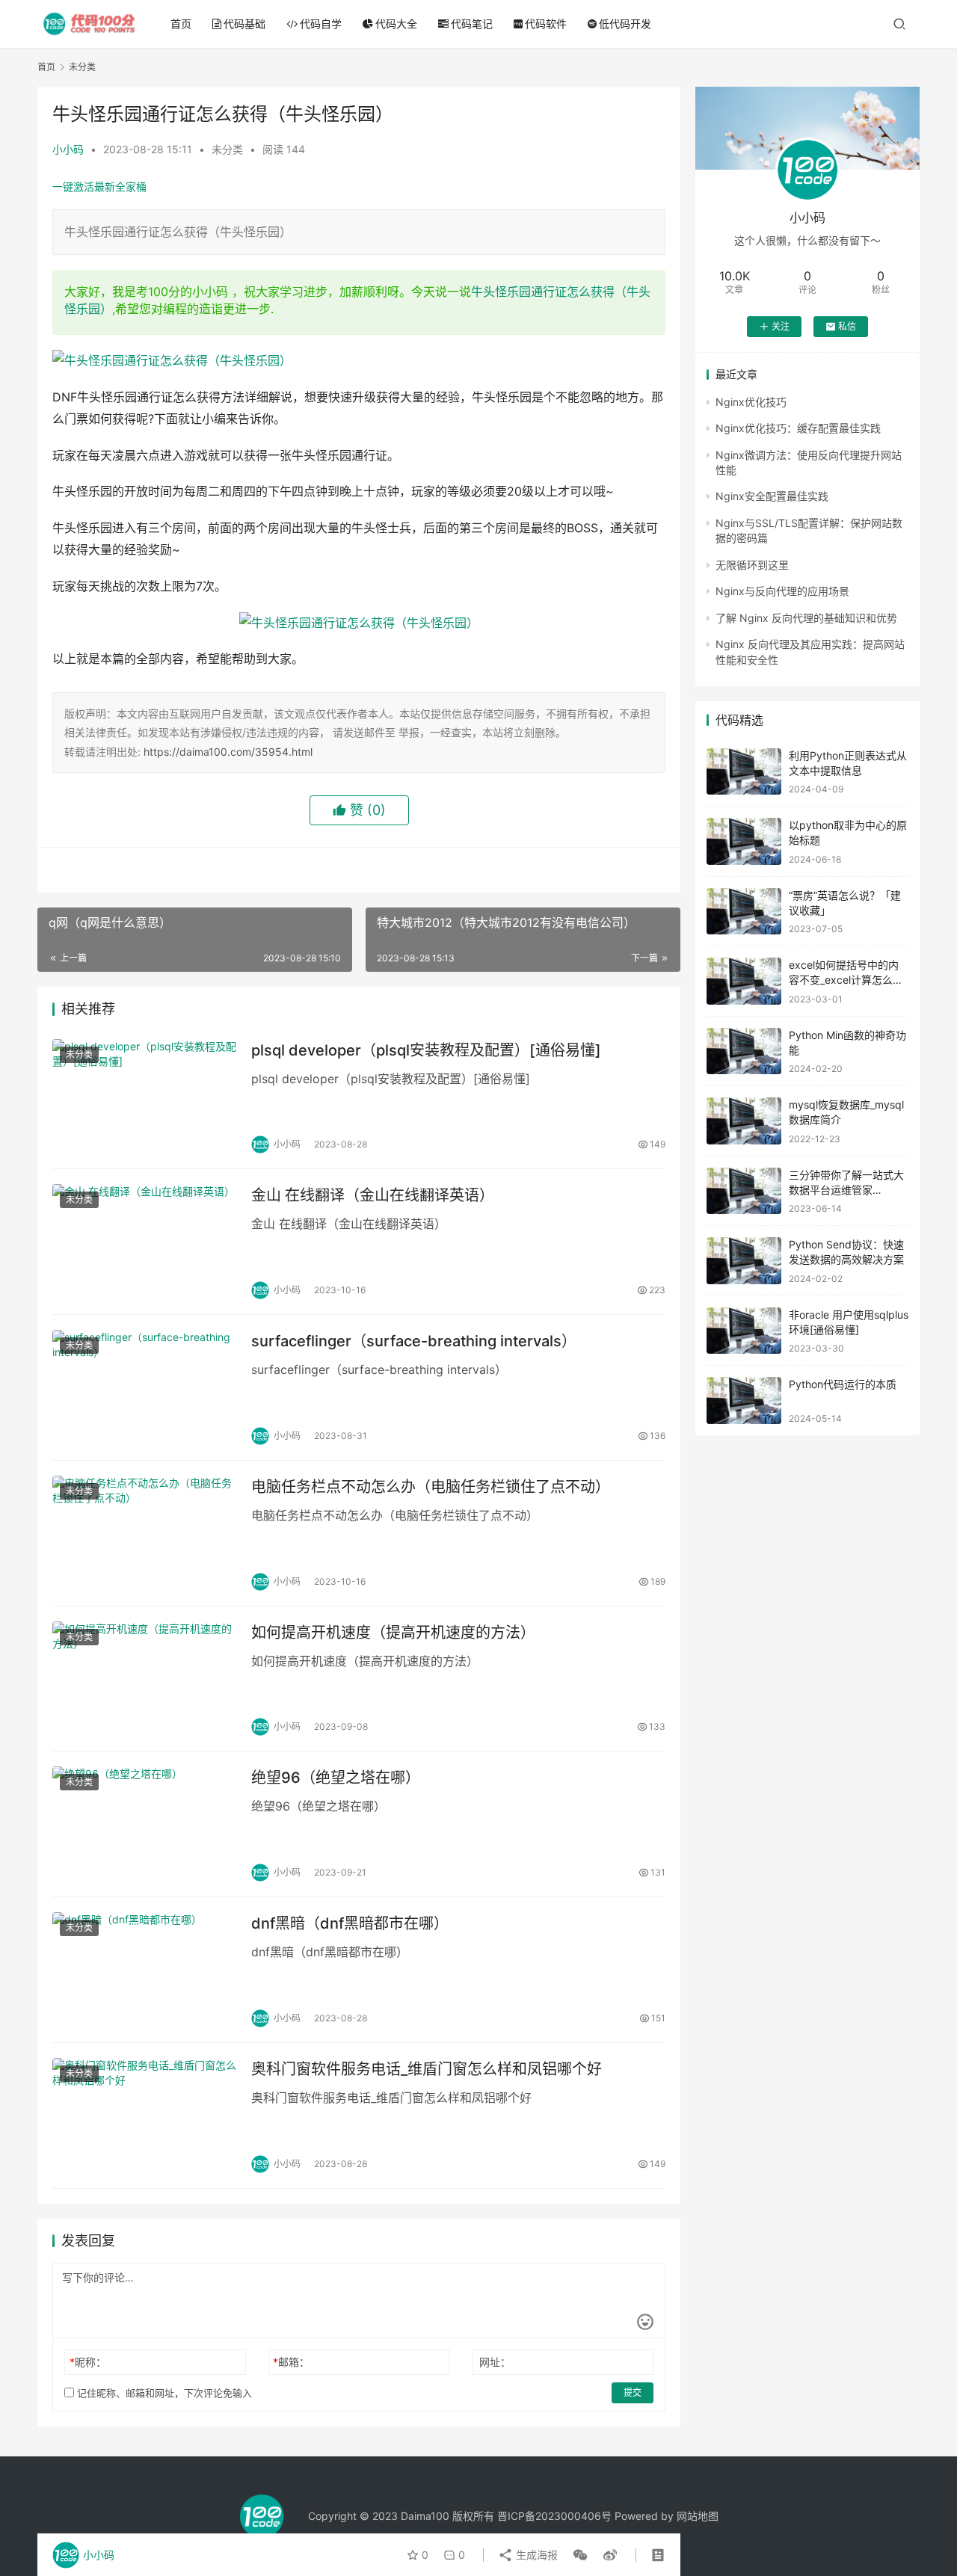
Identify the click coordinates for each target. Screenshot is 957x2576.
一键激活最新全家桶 (99, 187)
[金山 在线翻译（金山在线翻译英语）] (144, 1242)
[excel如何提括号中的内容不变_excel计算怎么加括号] (744, 981)
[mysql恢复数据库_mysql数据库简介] (744, 1121)
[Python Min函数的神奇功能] (744, 1051)
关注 (781, 326)
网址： (495, 2362)
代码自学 (321, 24)
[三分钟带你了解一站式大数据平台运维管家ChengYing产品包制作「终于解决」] (744, 1191)
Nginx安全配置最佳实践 (772, 496)
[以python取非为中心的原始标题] (744, 841)
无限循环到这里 (752, 565)
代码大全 (396, 24)
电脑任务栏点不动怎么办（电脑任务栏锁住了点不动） (431, 1487)
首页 (181, 24)
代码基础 (244, 24)
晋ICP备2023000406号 (554, 2516)
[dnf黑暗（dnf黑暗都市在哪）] (144, 1970)
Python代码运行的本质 (843, 1384)
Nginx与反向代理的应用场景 (782, 591)
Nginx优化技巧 (751, 402)
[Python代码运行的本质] (744, 1401)
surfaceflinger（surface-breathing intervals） (414, 1341)
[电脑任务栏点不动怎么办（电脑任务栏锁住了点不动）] (144, 1533)
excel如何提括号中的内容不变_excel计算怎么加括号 (846, 979)
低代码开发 (625, 24)
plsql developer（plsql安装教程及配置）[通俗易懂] (426, 1050)
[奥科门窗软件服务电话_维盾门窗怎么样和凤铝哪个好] (144, 2116)
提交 (633, 2392)
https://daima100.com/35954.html (228, 752)
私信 (847, 326)
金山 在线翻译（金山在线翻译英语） (373, 1195)
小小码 (68, 149)
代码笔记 (472, 24)
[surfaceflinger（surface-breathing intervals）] (144, 1387)
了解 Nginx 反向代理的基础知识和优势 (806, 618)
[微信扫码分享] (580, 2555)
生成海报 (535, 2555)
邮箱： (291, 2362)
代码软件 (546, 24)
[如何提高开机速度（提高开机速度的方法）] (144, 1679)
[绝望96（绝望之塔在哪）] (144, 1824)
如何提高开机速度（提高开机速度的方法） (393, 1633)
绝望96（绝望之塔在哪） (336, 1778)
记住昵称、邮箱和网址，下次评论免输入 (163, 2393)
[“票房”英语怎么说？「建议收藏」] (744, 912)
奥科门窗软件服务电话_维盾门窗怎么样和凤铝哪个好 (427, 2069)
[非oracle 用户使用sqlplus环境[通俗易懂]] (744, 1331)
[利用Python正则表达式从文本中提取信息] (744, 772)
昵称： (88, 2362)
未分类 (227, 149)
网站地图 (698, 2516)
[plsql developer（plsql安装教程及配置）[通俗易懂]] (144, 1097)
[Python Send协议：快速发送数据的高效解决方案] (744, 1261)
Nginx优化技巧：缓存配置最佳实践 (798, 428)
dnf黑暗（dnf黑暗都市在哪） (350, 1923)
